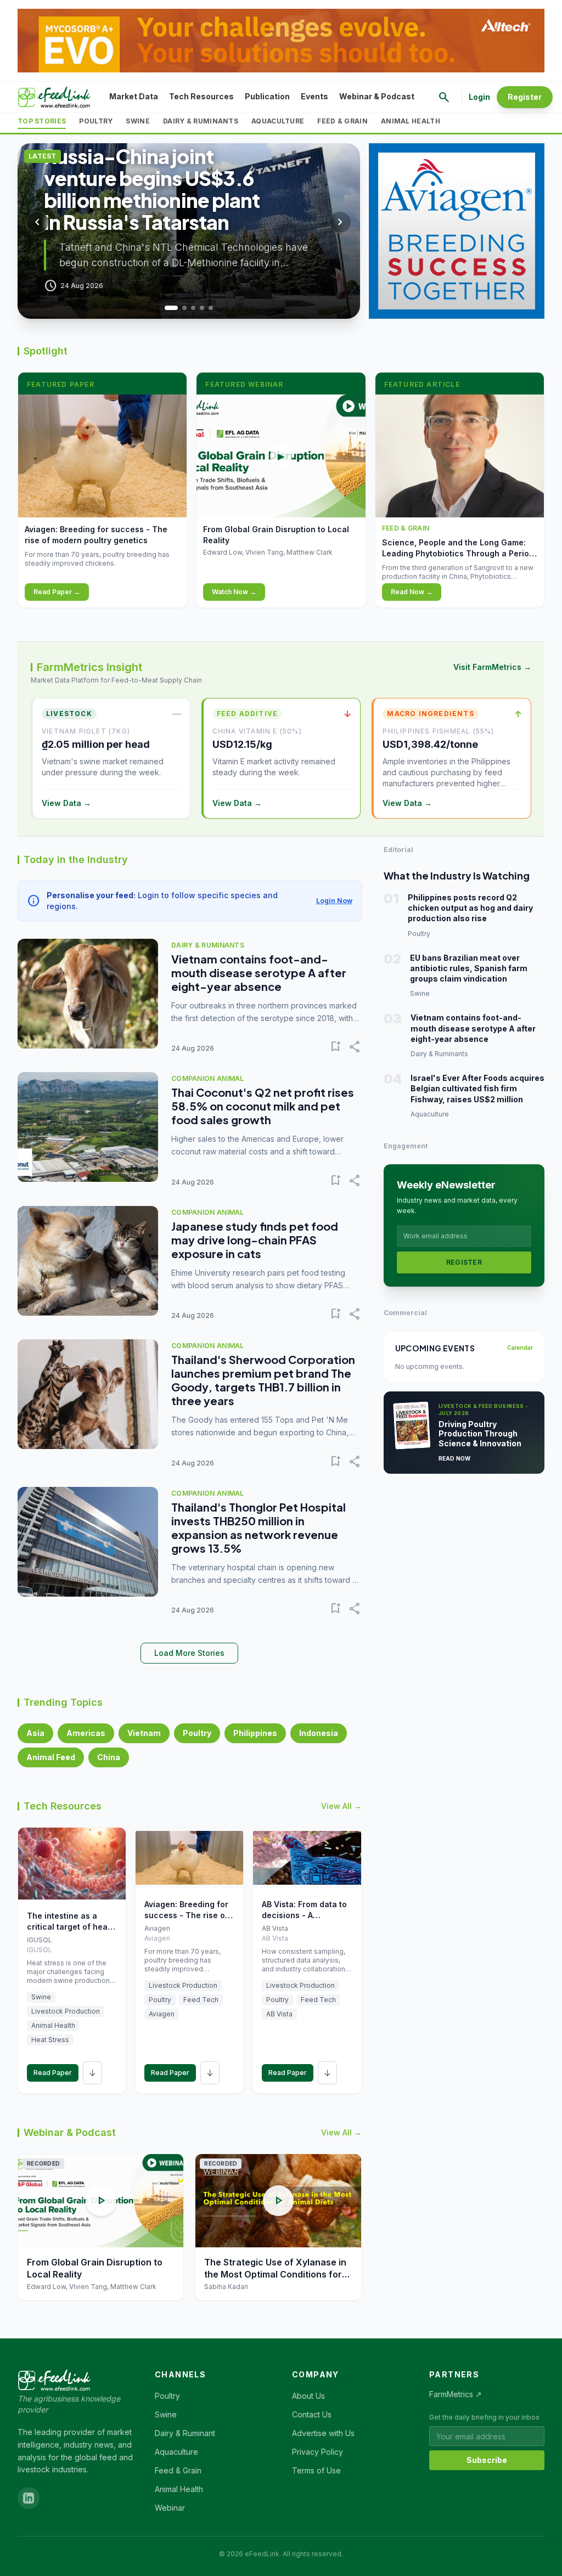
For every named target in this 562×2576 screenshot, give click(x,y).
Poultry (96, 121)
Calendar (520, 1348)
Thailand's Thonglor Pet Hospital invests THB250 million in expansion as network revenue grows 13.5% (258, 1527)
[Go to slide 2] (180, 308)
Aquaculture (278, 121)
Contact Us (312, 2414)
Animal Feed (51, 1757)
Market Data (134, 96)
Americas (86, 1733)
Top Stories (42, 121)
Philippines (255, 1733)
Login (479, 97)
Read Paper (53, 2073)
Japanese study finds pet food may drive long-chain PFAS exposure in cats (255, 1240)
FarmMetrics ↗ (456, 2394)
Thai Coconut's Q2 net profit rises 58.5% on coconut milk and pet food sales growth (263, 1106)
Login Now (334, 901)
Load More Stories (189, 1653)
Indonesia (319, 1733)
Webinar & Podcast (377, 96)
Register (525, 97)
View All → (341, 1806)
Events (314, 96)
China (109, 1757)
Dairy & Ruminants (201, 121)
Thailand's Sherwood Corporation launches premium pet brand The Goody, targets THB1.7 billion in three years (263, 1380)
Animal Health (411, 121)
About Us (308, 2396)
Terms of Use (316, 2470)
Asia (35, 1733)
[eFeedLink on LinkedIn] (29, 2498)
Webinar (170, 2508)
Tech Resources (201, 96)
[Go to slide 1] (167, 308)
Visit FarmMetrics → (492, 667)
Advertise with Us (323, 2433)
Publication (267, 96)
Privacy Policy (317, 2452)
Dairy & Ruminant (185, 2433)
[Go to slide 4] (202, 308)
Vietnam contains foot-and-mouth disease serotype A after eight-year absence (259, 973)
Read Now (455, 1458)
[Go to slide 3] (193, 308)
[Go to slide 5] (211, 308)
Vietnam (144, 1733)
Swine (138, 121)
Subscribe (487, 2460)
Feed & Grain (342, 121)
